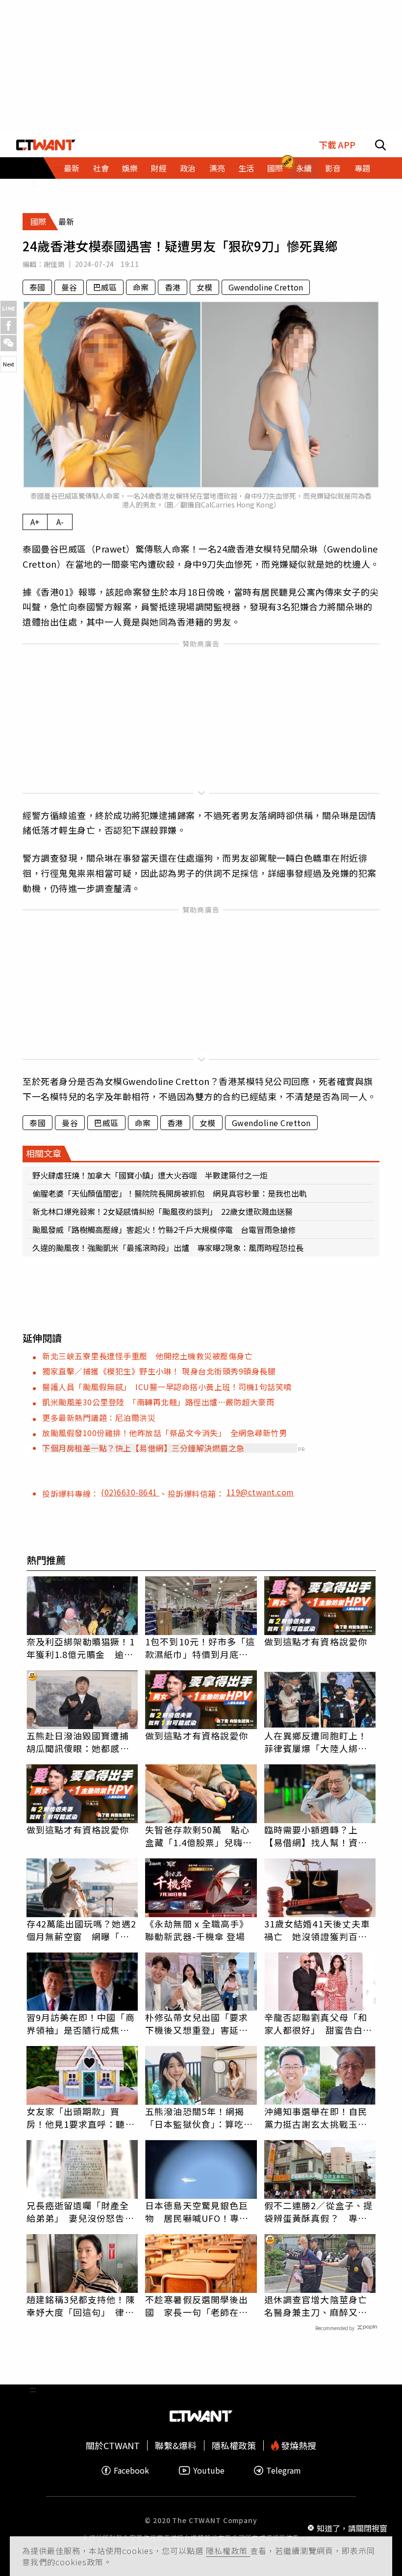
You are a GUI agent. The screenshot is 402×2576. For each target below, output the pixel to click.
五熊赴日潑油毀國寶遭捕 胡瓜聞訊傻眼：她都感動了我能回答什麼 (82, 1742)
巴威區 (105, 287)
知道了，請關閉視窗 (352, 2528)
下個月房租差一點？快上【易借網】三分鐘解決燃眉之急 (143, 1448)
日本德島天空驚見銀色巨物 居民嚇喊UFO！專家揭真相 (197, 2212)
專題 (362, 168)
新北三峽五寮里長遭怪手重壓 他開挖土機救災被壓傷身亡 (147, 1356)
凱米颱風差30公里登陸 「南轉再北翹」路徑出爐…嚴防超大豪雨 (158, 1402)
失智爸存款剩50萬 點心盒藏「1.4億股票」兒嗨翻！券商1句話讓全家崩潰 (199, 1836)
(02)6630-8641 (130, 1492)
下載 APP (337, 145)
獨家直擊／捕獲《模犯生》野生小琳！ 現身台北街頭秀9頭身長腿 (159, 1371)
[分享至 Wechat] (9, 343)
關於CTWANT (113, 2445)
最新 (72, 168)
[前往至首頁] (46, 145)
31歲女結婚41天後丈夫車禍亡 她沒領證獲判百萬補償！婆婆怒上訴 (317, 1930)
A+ (35, 522)
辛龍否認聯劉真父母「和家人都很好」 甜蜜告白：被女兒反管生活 (318, 2023)
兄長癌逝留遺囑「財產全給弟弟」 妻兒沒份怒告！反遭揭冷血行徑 (80, 2212)
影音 (333, 168)
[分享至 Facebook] (9, 326)
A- (60, 522)
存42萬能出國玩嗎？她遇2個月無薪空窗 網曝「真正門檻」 (81, 1930)
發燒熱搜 (298, 2445)
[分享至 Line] (9, 309)
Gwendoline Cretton (266, 287)
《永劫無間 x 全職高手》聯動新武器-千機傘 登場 (197, 1930)
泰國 (37, 287)
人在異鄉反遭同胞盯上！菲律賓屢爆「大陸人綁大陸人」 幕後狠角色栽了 (316, 1742)
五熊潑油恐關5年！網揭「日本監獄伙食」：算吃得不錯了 (199, 2118)
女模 (204, 287)
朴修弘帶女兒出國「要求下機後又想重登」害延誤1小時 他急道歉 (199, 2023)
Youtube (209, 2470)
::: (33, 183)
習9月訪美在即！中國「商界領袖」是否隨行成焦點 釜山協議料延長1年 (82, 2023)
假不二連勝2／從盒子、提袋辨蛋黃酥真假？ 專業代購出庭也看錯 (318, 2212)
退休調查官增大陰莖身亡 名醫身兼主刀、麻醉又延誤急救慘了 (320, 2306)
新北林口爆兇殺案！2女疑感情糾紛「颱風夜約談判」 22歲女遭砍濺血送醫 (163, 1211)
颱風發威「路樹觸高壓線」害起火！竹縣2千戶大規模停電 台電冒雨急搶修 (164, 1229)
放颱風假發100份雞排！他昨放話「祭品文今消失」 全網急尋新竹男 (164, 1433)
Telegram (284, 2470)
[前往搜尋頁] (380, 145)
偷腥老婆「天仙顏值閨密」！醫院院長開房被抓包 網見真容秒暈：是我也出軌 (170, 1193)
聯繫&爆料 (176, 2445)
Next (9, 364)
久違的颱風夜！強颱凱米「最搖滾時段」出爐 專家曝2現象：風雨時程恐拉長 (168, 1248)
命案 (141, 287)
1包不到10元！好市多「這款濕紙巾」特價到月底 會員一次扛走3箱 (200, 1648)
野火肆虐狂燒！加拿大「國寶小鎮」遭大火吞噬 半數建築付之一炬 (150, 1175)
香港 (173, 287)
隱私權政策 (228, 2551)
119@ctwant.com (260, 1492)
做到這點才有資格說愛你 (316, 1641)
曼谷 (69, 287)
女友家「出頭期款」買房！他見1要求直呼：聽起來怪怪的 (81, 2118)
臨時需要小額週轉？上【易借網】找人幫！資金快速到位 (316, 1836)
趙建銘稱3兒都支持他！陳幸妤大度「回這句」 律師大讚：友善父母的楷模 (81, 2306)
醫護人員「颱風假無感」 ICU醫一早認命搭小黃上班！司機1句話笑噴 (167, 1387)
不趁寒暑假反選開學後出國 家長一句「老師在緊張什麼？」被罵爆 (197, 2306)
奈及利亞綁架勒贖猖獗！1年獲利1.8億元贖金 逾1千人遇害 (81, 1648)
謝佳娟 (54, 264)
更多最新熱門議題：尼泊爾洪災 (99, 1418)
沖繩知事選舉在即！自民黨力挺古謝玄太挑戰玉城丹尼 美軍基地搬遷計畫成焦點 (316, 2118)
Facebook (131, 2470)
